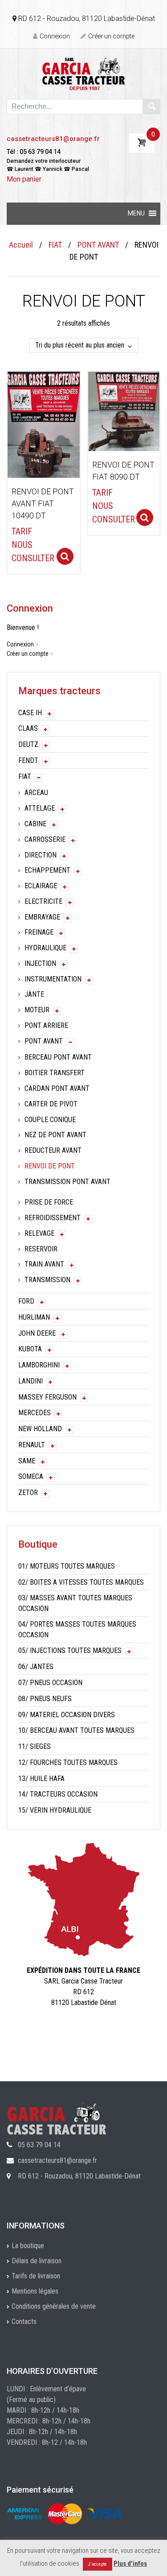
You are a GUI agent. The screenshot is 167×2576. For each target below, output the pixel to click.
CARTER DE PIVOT (51, 1104)
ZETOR (28, 1493)
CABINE (35, 824)
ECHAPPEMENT (47, 870)
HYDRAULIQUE (45, 948)
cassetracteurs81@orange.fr (53, 139)
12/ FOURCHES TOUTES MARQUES (68, 1762)
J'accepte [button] (98, 2564)
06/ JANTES (36, 1667)
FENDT (28, 760)
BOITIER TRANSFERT (55, 1073)
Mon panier (24, 179)
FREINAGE (39, 932)
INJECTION (40, 963)
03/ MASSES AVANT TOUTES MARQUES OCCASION (75, 1603)
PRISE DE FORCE (49, 1202)
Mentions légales (35, 2291)
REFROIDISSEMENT (53, 1218)
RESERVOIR (41, 1249)
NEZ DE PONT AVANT (55, 1135)
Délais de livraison (37, 2261)
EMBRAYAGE (42, 917)
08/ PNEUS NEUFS (45, 1699)
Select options (65, 556)
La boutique (28, 2246)
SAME (27, 1461)
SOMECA (31, 1476)
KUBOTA (30, 1349)
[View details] (44, 424)
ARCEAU (36, 793)
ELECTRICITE (43, 901)
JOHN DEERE (37, 1333)
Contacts (24, 2321)
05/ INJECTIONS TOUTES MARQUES (70, 1650)
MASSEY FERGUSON (47, 1397)
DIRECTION (41, 855)
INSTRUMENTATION (53, 979)
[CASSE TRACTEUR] (83, 73)
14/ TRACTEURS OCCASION (58, 1794)
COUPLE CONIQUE (50, 1120)
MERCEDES (35, 1413)
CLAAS (28, 728)
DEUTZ (28, 744)
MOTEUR (37, 1010)
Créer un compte (111, 36)
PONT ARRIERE (46, 1025)
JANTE (34, 994)
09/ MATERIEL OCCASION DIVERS (67, 1715)
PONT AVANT (98, 245)
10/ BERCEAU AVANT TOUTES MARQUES (76, 1730)
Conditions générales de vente (54, 2306)
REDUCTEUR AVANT (53, 1150)
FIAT (55, 245)
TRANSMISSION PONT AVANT (67, 1182)
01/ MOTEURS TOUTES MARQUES (67, 1566)
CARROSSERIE (45, 839)
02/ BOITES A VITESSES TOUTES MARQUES (81, 1582)
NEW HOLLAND (40, 1429)
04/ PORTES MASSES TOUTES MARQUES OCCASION (77, 1630)
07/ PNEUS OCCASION (50, 1683)
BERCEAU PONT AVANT (58, 1057)
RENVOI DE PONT (50, 1166)
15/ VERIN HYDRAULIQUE (55, 1810)
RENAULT (32, 1445)
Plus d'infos (130, 2564)
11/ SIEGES (35, 1746)
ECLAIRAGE (41, 886)
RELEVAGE (39, 1233)
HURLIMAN (34, 1317)
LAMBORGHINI (39, 1365)
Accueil (21, 245)
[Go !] (151, 107)
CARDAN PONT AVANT (57, 1088)
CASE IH (30, 713)
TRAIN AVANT (44, 1264)
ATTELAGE (40, 808)
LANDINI (31, 1381)
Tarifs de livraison (36, 2276)
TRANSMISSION (47, 1280)
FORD (26, 1301)
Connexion (55, 36)
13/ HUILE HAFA (41, 1779)
